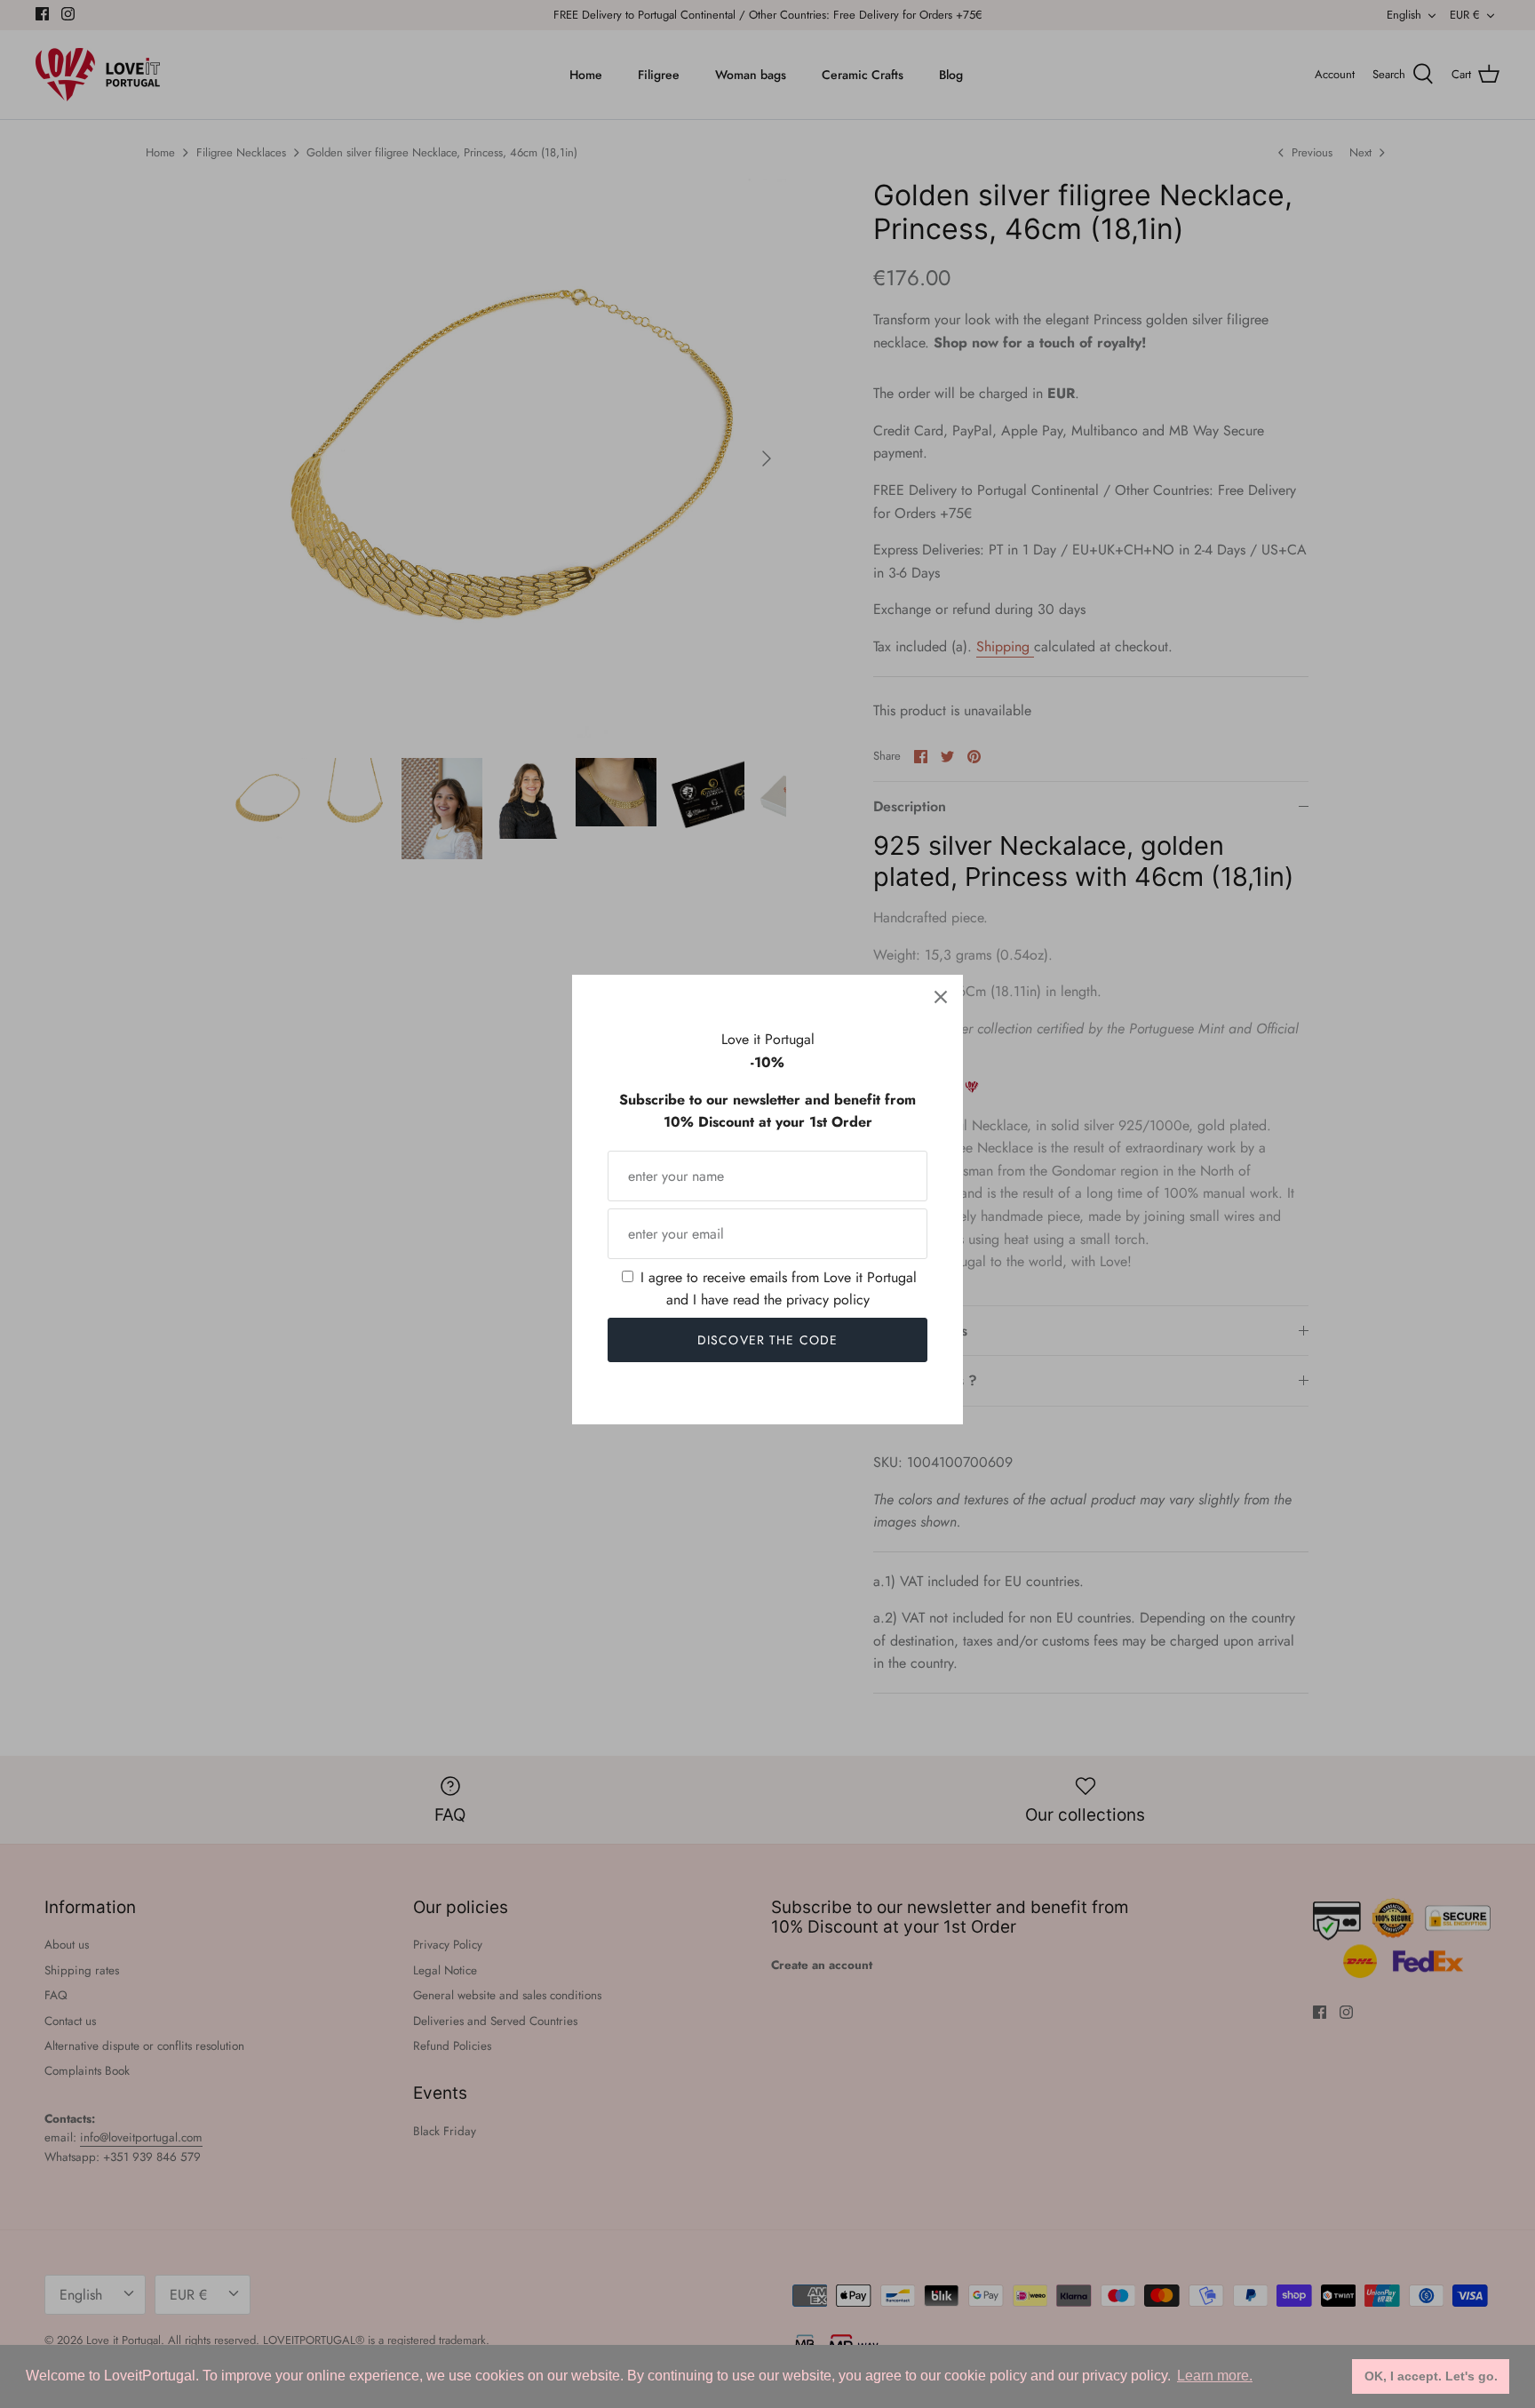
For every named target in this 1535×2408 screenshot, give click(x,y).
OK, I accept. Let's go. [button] (1431, 2376)
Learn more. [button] (1215, 2376)
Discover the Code (767, 1340)
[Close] (941, 997)
